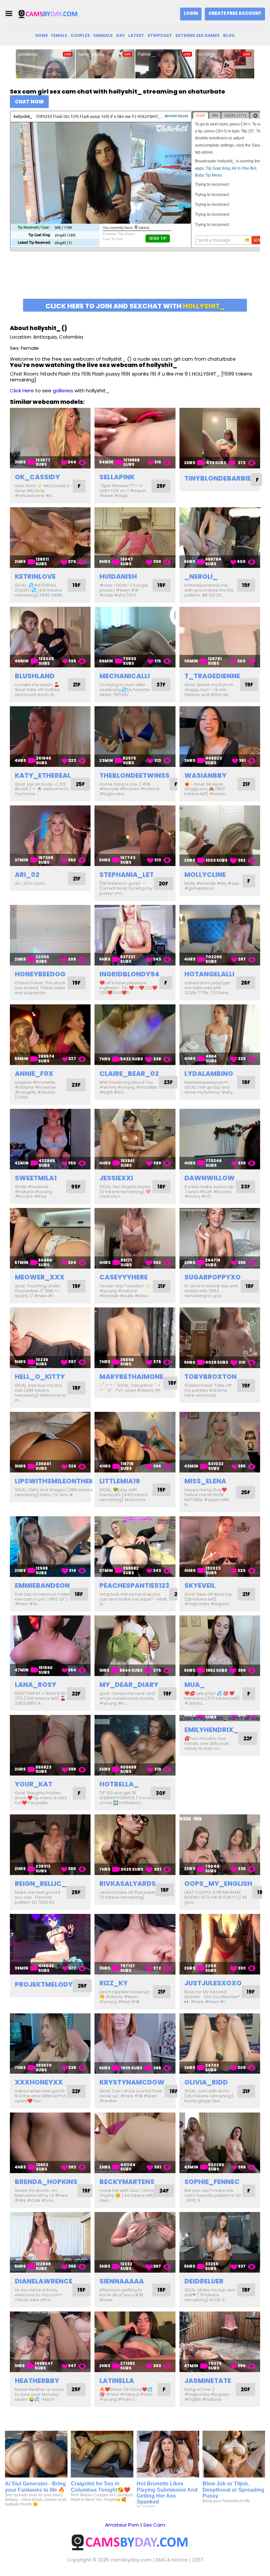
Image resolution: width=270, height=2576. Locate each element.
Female (59, 35)
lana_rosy (36, 1685)
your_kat (34, 1784)
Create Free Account (235, 13)
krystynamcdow (132, 2082)
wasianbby (205, 775)
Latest (136, 35)
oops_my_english (218, 1884)
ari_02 (27, 875)
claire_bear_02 (129, 1074)
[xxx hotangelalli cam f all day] (220, 935)
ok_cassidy (37, 477)
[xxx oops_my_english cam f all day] (220, 1845)
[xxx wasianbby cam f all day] (220, 737)
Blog (229, 35)
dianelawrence (44, 2281)
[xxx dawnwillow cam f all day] (220, 1139)
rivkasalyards (128, 1884)
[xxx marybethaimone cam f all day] (135, 1338)
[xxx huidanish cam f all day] (135, 538)
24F (164, 2191)
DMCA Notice (172, 2560)
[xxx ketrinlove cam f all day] (50, 538)
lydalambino (209, 1074)
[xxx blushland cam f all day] (50, 637)
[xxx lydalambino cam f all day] (220, 1035)
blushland (35, 676)
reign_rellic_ (41, 1884)
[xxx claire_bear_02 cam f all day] (135, 1035)
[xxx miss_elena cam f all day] (220, 1442)
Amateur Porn (122, 2525)
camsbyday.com (131, 2560)
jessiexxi (116, 1178)
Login (191, 13)
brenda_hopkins (46, 2182)
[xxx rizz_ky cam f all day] (135, 1944)
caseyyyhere (124, 1277)
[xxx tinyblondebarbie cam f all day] (220, 438)
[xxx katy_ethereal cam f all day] (50, 737)
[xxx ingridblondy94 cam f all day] (135, 935)
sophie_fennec (212, 2182)
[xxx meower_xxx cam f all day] (50, 1238)
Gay (120, 35)
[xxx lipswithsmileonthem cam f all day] (50, 1442)
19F (77, 585)
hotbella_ (119, 1784)
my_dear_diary (129, 1685)
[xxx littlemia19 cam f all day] (135, 1442)
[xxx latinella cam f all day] (135, 2342)
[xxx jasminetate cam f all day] (220, 2342)
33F (245, 1187)
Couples (80, 35)
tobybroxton (211, 1377)
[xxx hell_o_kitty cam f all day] (50, 1338)
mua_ (195, 1685)
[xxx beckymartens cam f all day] (135, 2143)
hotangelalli (209, 974)
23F (76, 1085)
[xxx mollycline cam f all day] (220, 836)
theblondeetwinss (135, 775)
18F (246, 1082)
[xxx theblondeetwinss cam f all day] (135, 737)
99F (76, 1187)
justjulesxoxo (213, 1983)
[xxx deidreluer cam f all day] (220, 2242)
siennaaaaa (122, 2281)
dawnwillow (210, 1178)
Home (41, 35)
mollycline (205, 875)
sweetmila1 (36, 1178)
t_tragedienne (212, 676)
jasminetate (208, 2381)
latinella (117, 2381)
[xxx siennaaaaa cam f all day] (135, 2242)
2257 (198, 2560)
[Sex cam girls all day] (51, 14)
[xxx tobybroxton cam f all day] (220, 1338)
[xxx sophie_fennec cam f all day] (220, 2143)
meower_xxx (40, 1277)
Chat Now (29, 102)
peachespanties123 (134, 1585)
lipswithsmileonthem (55, 1481)
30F (161, 1793)
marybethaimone (131, 1377)
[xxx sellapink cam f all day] (135, 438)
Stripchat (160, 35)
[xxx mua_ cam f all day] (220, 1646)
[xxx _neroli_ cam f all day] (220, 538)
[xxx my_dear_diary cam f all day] (135, 1646)
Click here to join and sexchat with (135, 306)
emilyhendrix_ (211, 1730)
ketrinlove (35, 576)
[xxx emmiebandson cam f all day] (50, 1547)
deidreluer (204, 2281)
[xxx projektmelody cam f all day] (50, 1944)
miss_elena (205, 1481)
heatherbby (37, 2381)
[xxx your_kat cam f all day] (50, 1745)
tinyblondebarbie (218, 478)
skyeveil (200, 1585)
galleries (63, 391)
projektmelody (44, 1984)
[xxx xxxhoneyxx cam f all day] (50, 2044)
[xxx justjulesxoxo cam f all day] (220, 1944)
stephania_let (127, 875)
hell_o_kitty (40, 1377)
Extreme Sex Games (198, 35)
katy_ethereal (43, 775)
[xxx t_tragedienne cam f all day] (220, 637)
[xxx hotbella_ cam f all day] (135, 1745)
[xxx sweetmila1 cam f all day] (50, 1139)
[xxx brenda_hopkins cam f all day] (50, 2143)
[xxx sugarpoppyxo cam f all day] (220, 1238)
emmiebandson (42, 1585)
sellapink (117, 477)
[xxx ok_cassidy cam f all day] (50, 438)
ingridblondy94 (129, 974)
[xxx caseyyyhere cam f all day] (135, 1238)
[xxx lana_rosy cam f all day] (50, 1646)
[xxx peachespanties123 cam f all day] (135, 1547)
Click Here (22, 391)
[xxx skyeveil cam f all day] (220, 1547)
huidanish (118, 576)
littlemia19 (120, 1481)
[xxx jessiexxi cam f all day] (135, 1139)
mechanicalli (125, 676)
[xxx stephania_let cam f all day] (135, 836)
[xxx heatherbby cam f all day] (50, 2342)
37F (161, 685)
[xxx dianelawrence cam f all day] (50, 2242)
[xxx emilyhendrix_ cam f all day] (220, 1718)
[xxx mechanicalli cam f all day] (135, 637)
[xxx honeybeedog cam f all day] (50, 935)
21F (77, 685)
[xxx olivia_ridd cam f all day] (220, 2044)
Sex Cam (154, 2525)
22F (76, 1694)
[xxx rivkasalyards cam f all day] (135, 1845)
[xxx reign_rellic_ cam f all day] (50, 1845)
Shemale (103, 35)
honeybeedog (40, 974)
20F (163, 884)
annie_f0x (34, 1074)
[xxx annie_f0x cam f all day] (50, 1035)
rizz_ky (114, 1983)
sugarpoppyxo (213, 1277)
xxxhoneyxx (39, 2082)
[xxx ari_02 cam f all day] (50, 836)
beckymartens (127, 2182)
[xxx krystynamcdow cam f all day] (135, 2044)
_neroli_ (201, 576)
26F (246, 983)
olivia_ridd (206, 2082)
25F (80, 784)
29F (161, 486)
